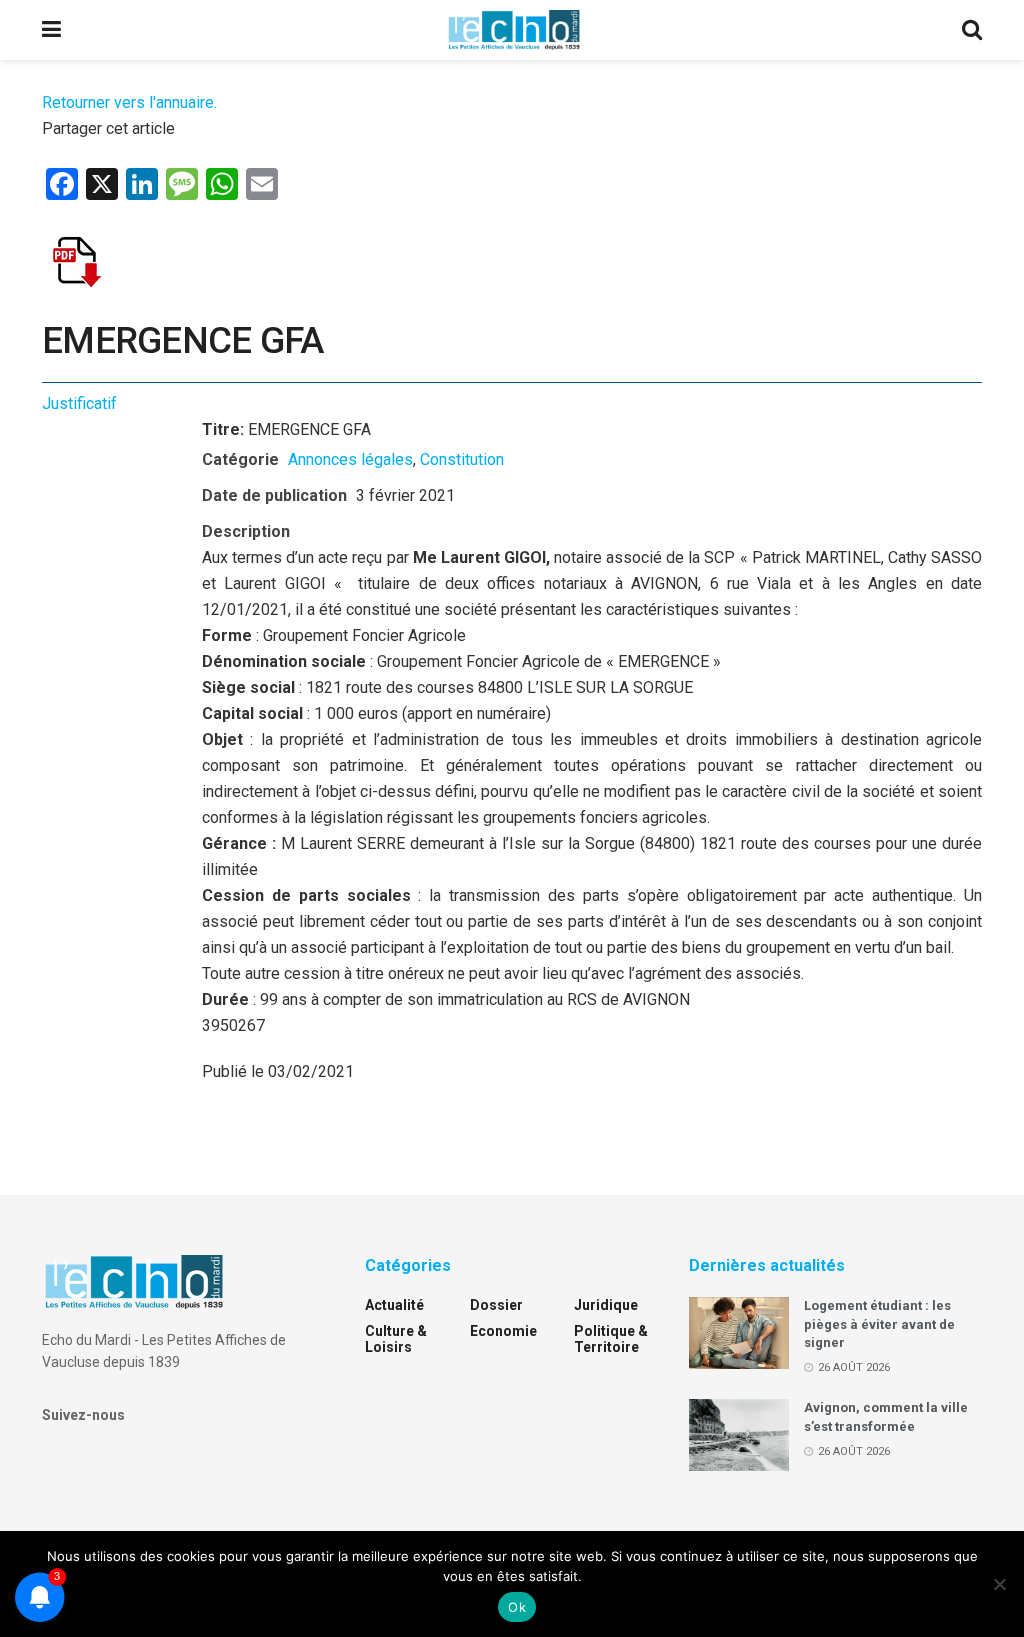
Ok (517, 1607)
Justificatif (79, 403)
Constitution (462, 459)
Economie (503, 1331)
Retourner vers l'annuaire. (129, 102)
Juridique (606, 1305)
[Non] (999, 1584)
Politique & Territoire (611, 1339)
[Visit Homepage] (514, 30)
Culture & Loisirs (396, 1339)
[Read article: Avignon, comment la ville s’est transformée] (739, 1435)
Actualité (394, 1305)
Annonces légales (350, 459)
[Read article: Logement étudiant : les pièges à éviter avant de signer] (739, 1333)
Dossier (496, 1305)
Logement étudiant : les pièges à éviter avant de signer (879, 1323)
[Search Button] (972, 30)
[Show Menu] (51, 30)
